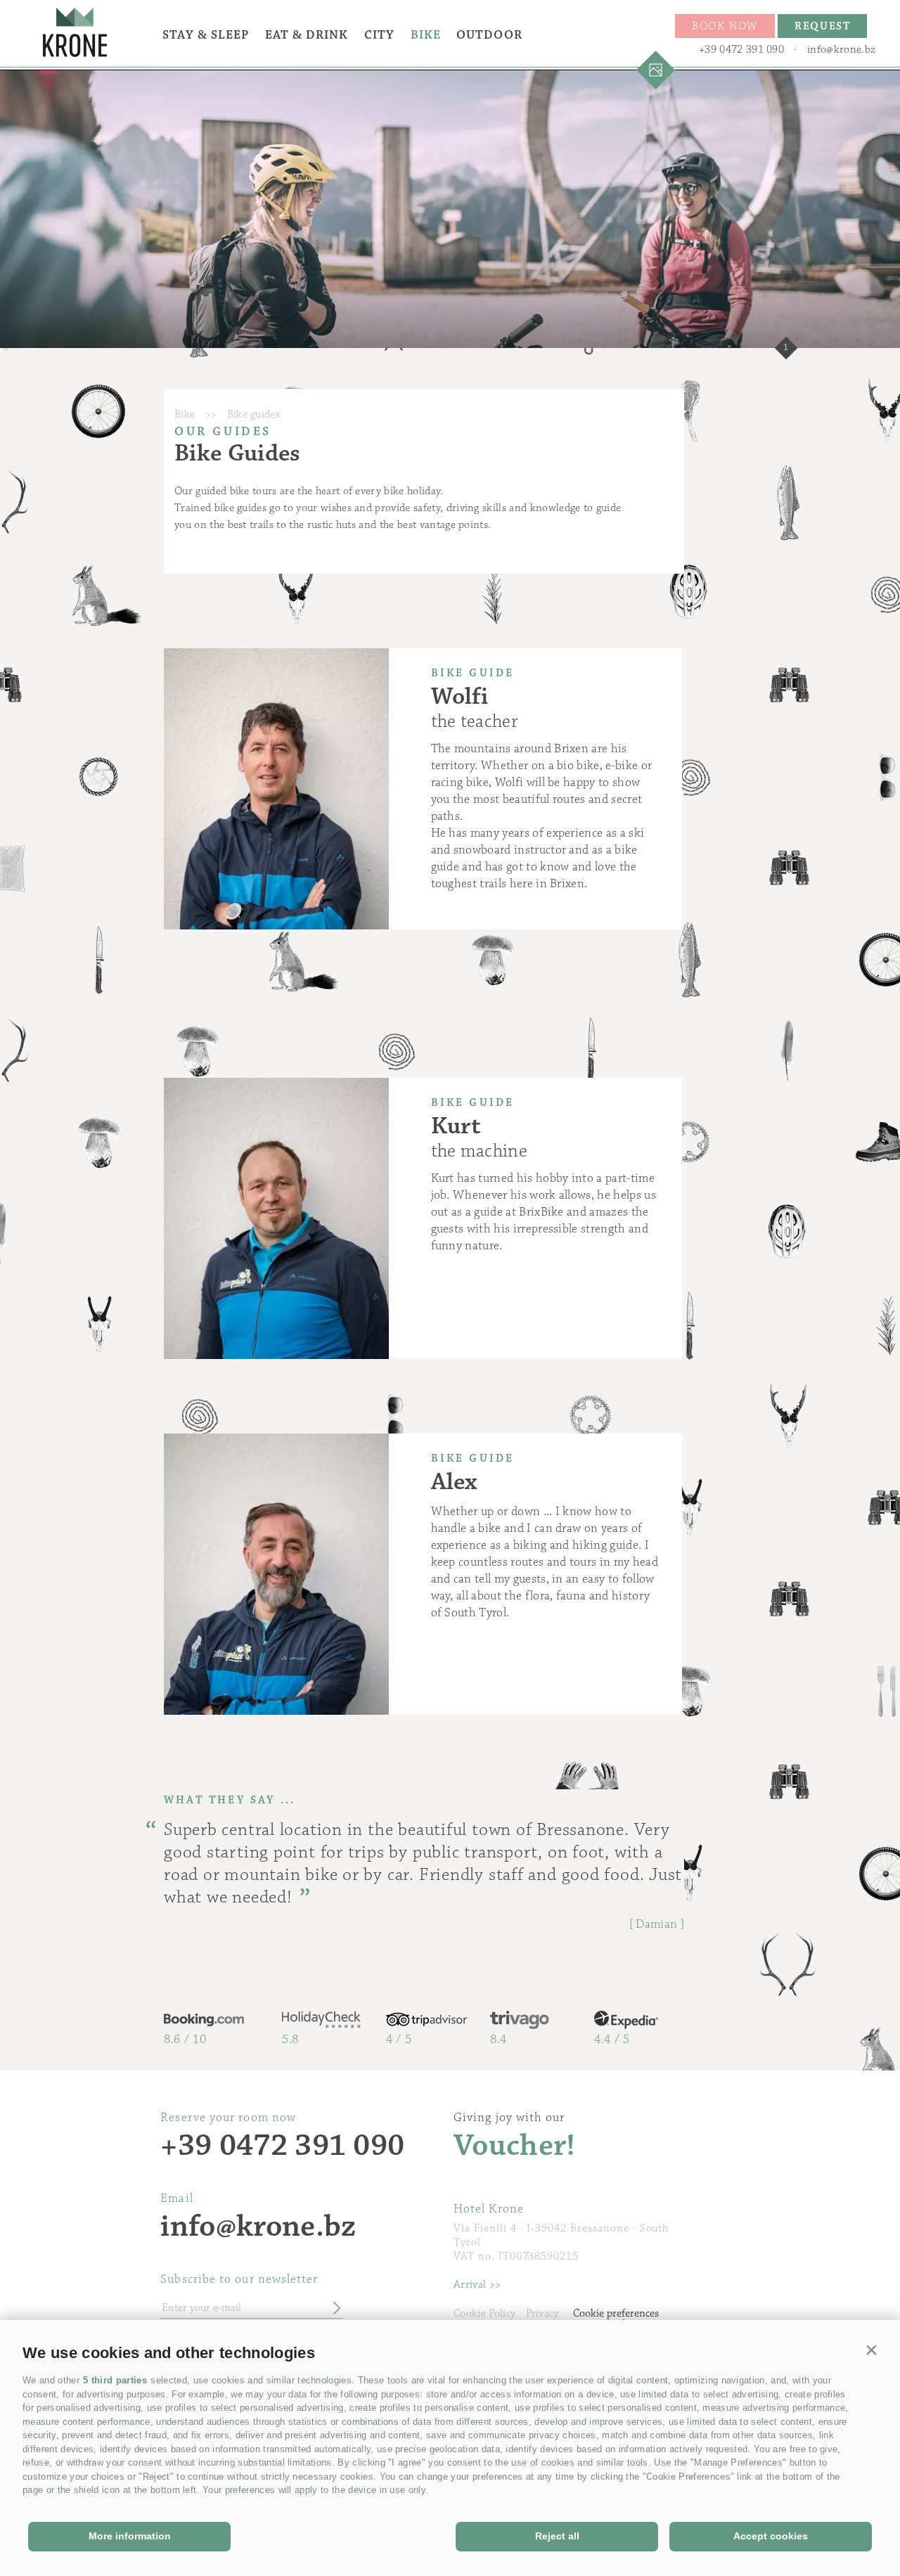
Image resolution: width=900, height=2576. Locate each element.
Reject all (557, 2536)
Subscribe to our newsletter (239, 2279)
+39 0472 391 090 (741, 50)
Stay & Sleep (206, 35)
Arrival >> (477, 2285)
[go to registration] (332, 2309)
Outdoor (489, 35)
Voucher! (515, 2146)
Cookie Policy (484, 2313)
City (379, 35)
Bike (426, 35)
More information (130, 2536)
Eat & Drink (307, 35)
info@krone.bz (841, 50)
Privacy (542, 2313)
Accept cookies (771, 2536)
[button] (872, 2350)
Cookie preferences (616, 2313)
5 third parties (115, 2380)
